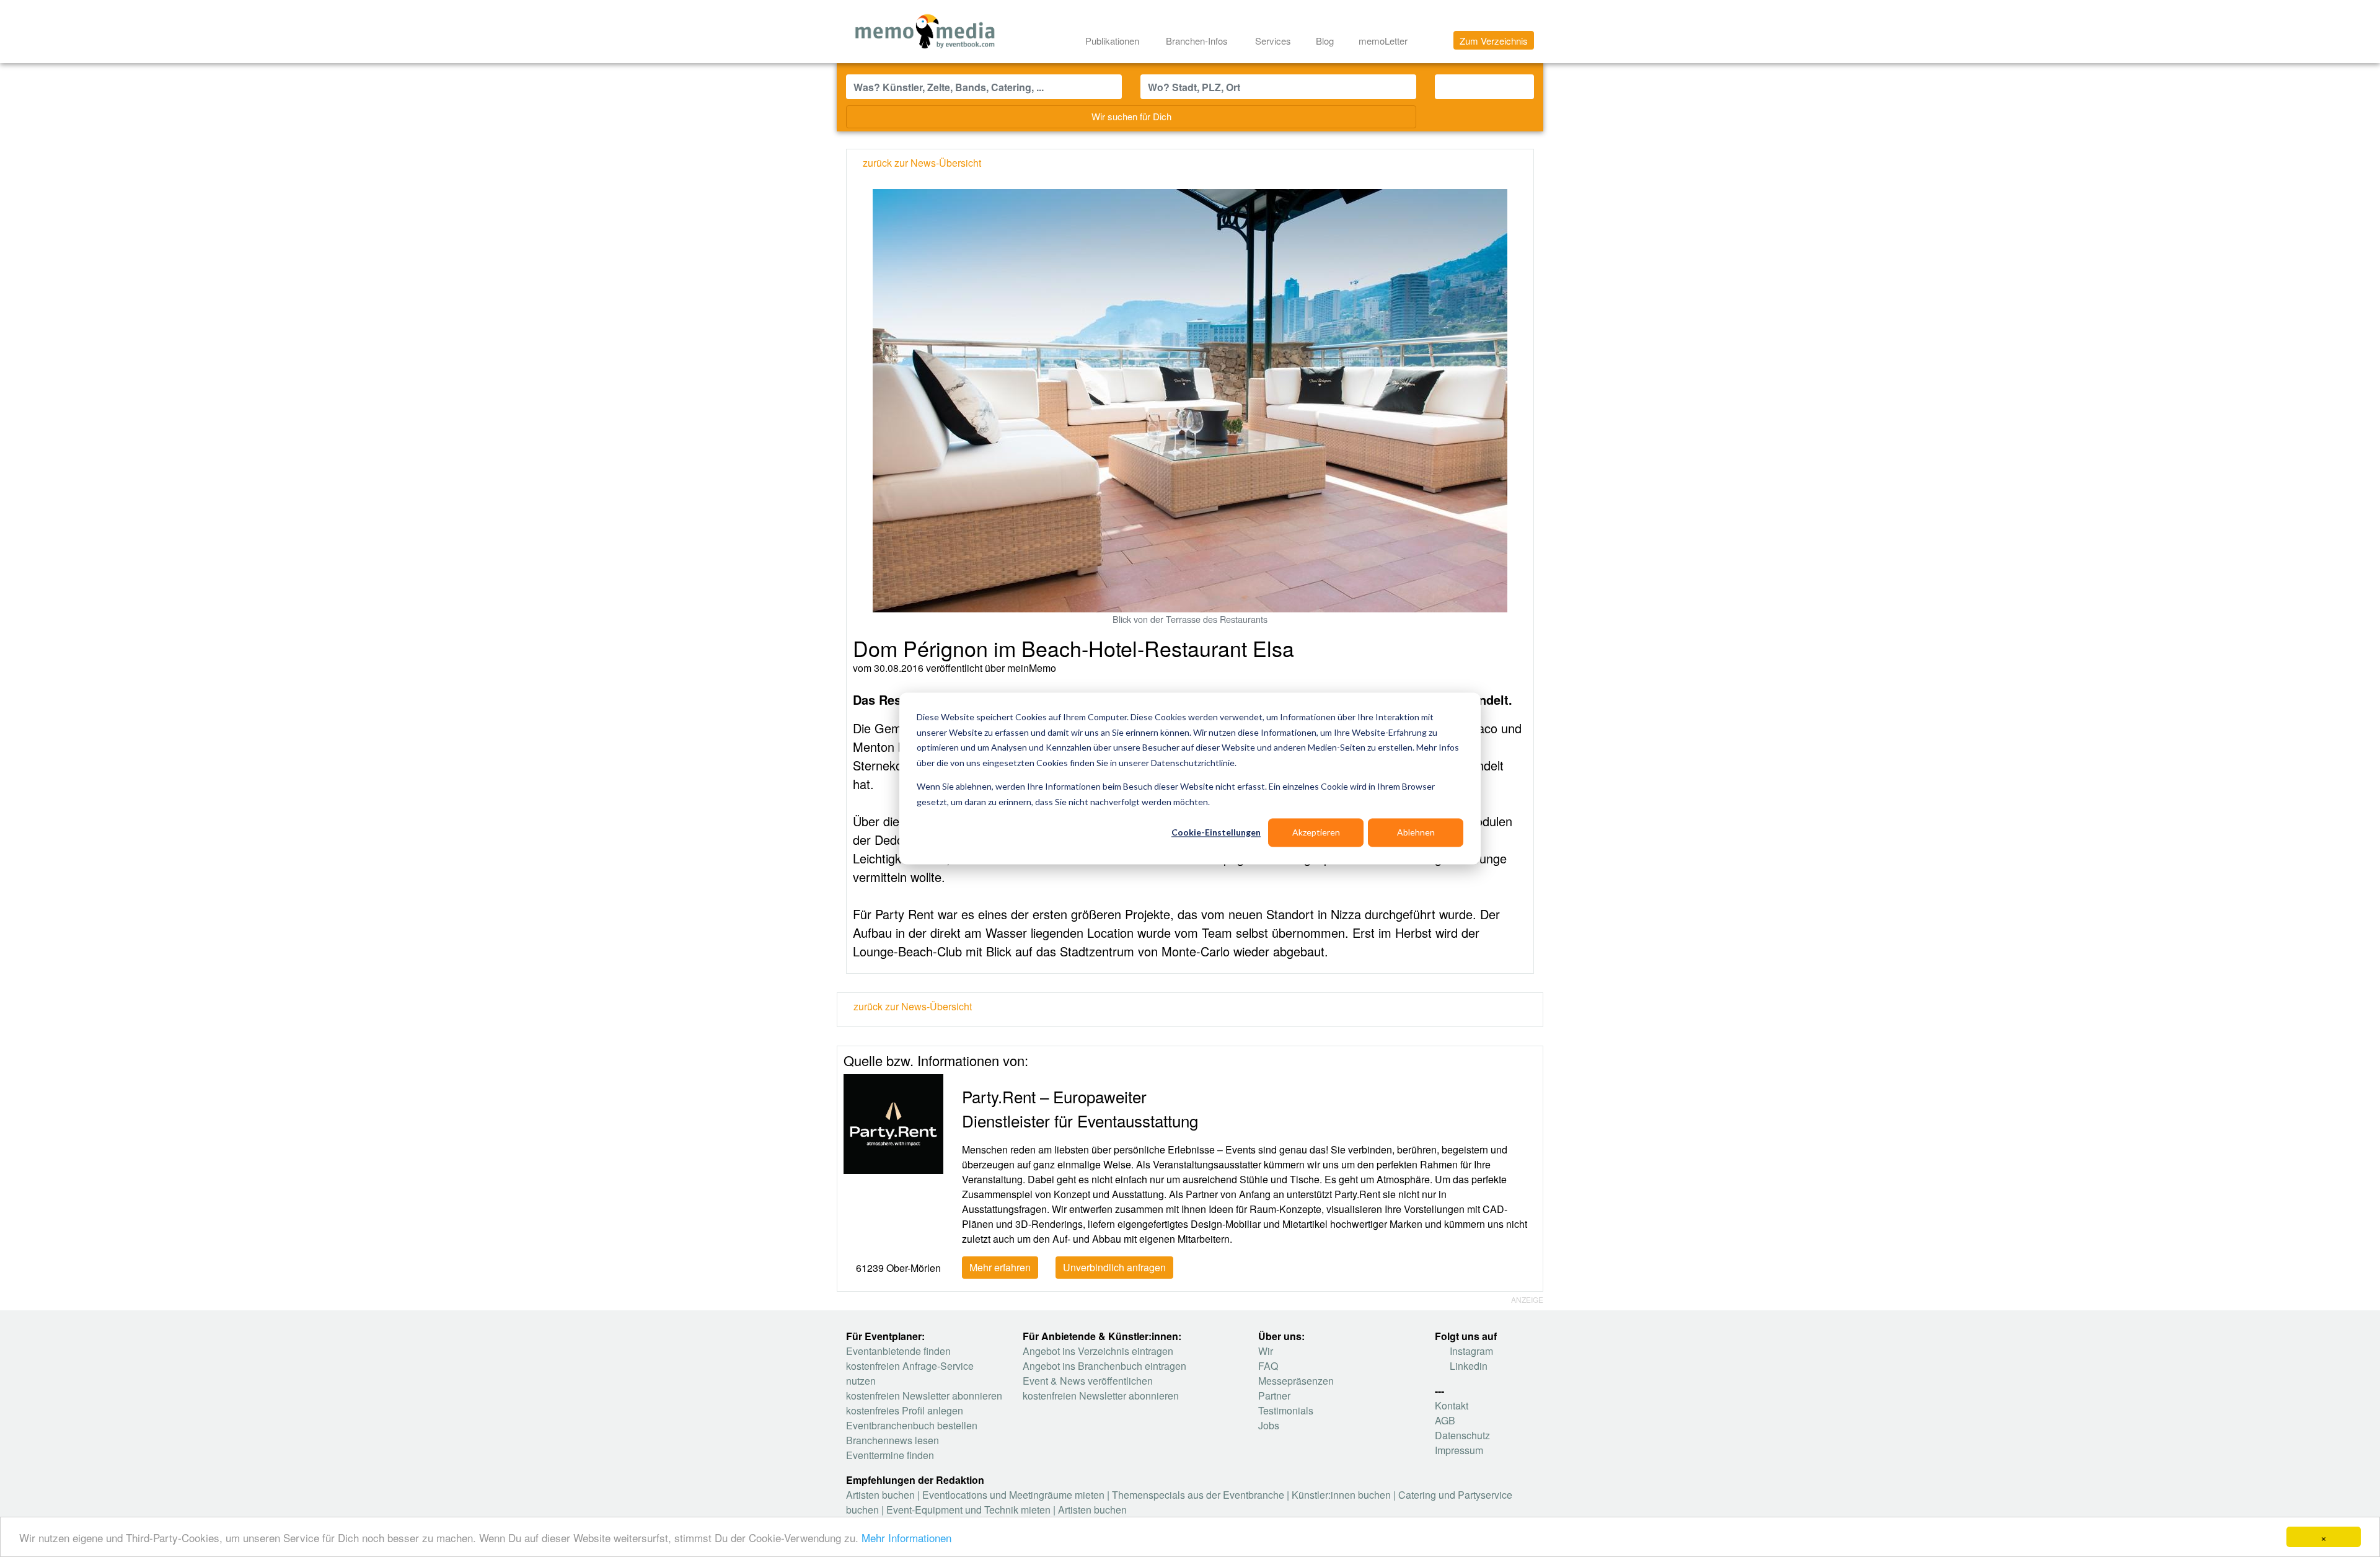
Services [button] (1274, 41)
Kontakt (1452, 1405)
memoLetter (1382, 41)
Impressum (1459, 1450)
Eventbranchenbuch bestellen (912, 1425)
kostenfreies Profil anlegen (905, 1410)
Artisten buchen (880, 1495)
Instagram (1470, 1351)
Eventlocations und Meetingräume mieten (1013, 1495)
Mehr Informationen (906, 1537)
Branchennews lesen (892, 1440)
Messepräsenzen (1296, 1381)
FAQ (1268, 1366)
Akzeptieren (1316, 832)
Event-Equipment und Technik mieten (968, 1510)
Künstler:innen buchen (1341, 1495)
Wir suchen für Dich (1131, 116)
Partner (1274, 1396)
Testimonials (1286, 1410)
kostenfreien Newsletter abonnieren (924, 1396)
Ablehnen (1416, 832)
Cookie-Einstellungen (1216, 832)
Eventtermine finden (890, 1455)
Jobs (1269, 1425)
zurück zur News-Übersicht (911, 1006)
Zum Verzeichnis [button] (1494, 41)
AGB (1445, 1420)
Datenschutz (1462, 1435)
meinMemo (1032, 668)
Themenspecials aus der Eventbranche (1198, 1495)
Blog (1325, 41)
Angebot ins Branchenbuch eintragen (1104, 1366)
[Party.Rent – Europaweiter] (893, 1123)
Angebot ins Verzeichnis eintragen (1098, 1351)
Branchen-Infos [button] (1198, 41)
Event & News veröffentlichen (1088, 1381)
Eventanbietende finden (898, 1351)
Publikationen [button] (1113, 41)
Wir (1266, 1351)
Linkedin (1467, 1366)
